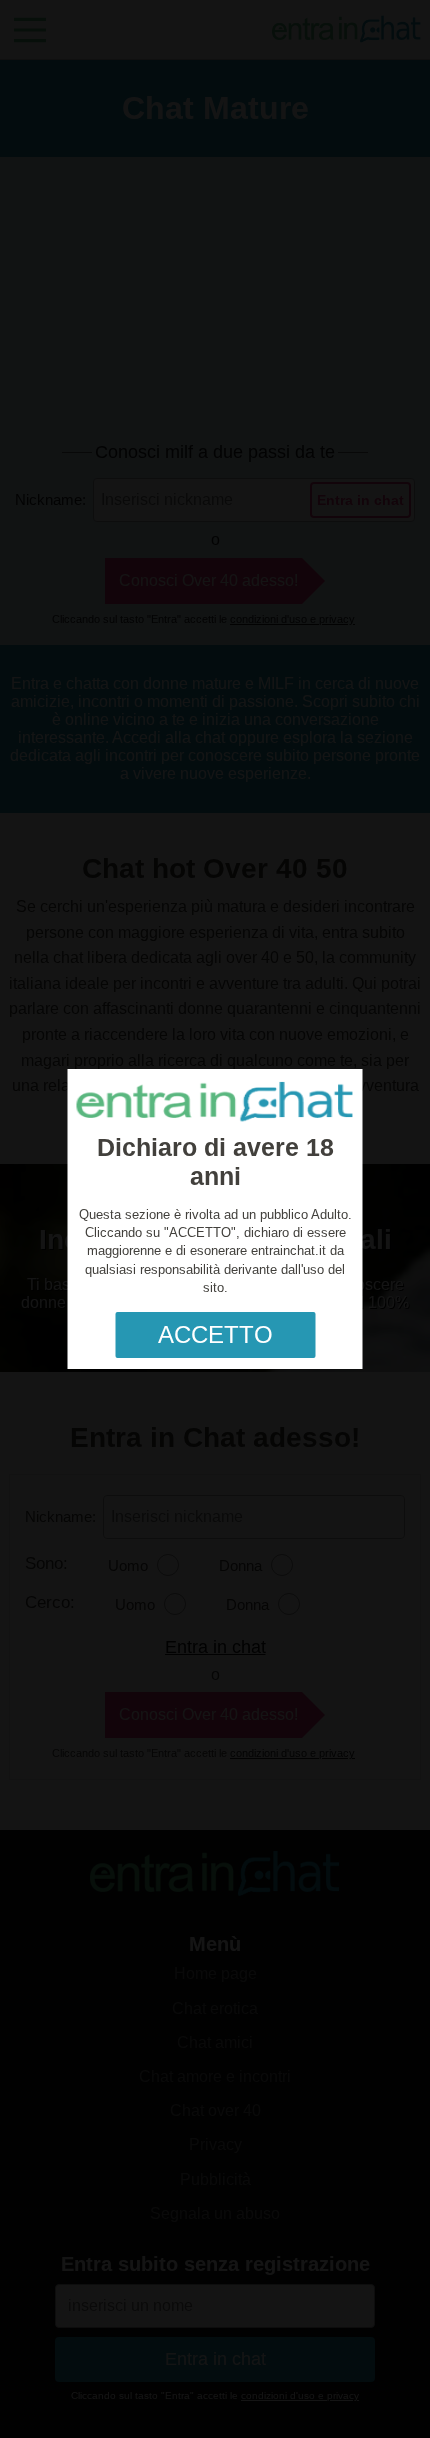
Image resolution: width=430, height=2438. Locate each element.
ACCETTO (215, 1334)
